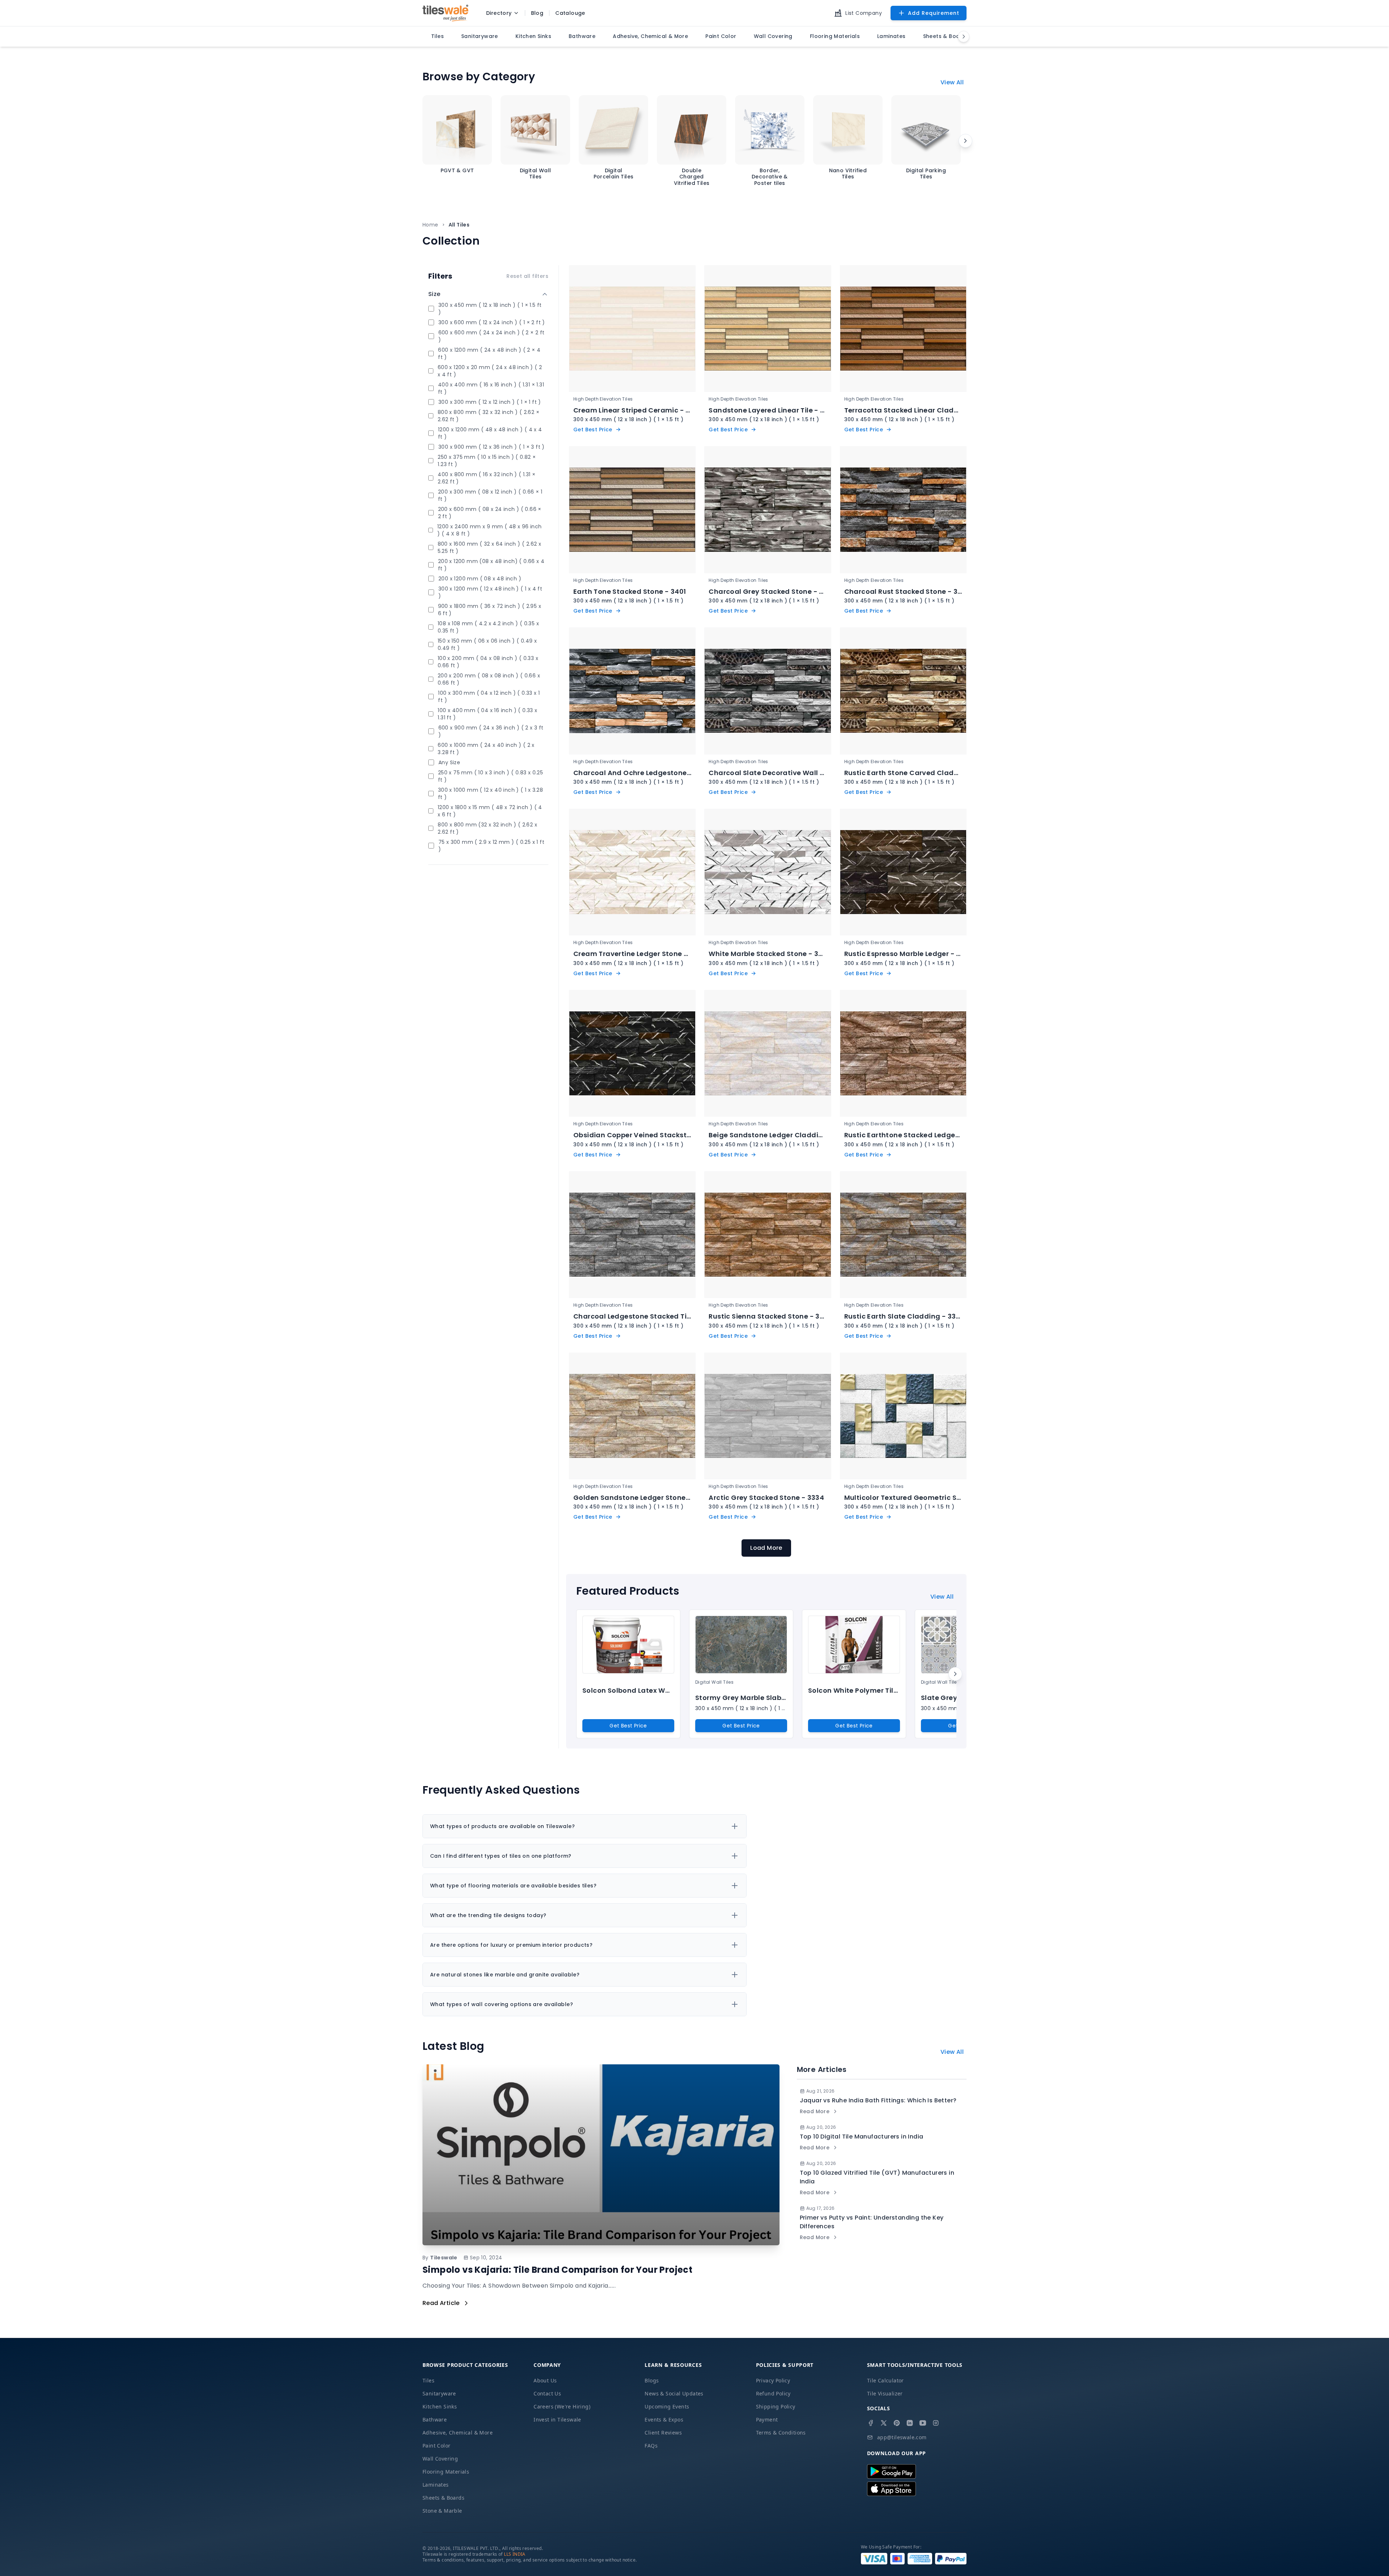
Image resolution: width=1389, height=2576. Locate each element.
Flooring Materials (446, 2472)
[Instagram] (936, 2423)
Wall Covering (440, 2459)
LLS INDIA (515, 2554)
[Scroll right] (965, 141)
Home (430, 225)
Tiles (428, 2380)
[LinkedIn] (910, 2423)
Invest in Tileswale (557, 2420)
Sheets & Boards (443, 2498)
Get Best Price (628, 1726)
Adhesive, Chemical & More (458, 2433)
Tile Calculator (885, 2380)
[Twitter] (884, 2423)
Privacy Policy (773, 2380)
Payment (767, 2420)
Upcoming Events (667, 2406)
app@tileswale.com (902, 2437)
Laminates (436, 2485)
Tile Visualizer (885, 2393)
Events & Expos (664, 2420)
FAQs (651, 2446)
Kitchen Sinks (440, 2406)
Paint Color (436, 2446)
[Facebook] (871, 2423)
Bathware (435, 2420)
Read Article (441, 2303)
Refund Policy (773, 2393)
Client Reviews (663, 2433)
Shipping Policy (776, 2406)
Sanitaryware (439, 2393)
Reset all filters (527, 276)
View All (952, 82)
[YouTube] (923, 2423)
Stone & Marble (442, 2511)
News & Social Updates (674, 2393)
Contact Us (547, 2393)
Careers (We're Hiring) (562, 2406)
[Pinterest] (897, 2423)
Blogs (652, 2380)
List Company (864, 13)
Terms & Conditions (781, 2433)
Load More (766, 1548)
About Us (545, 2380)
